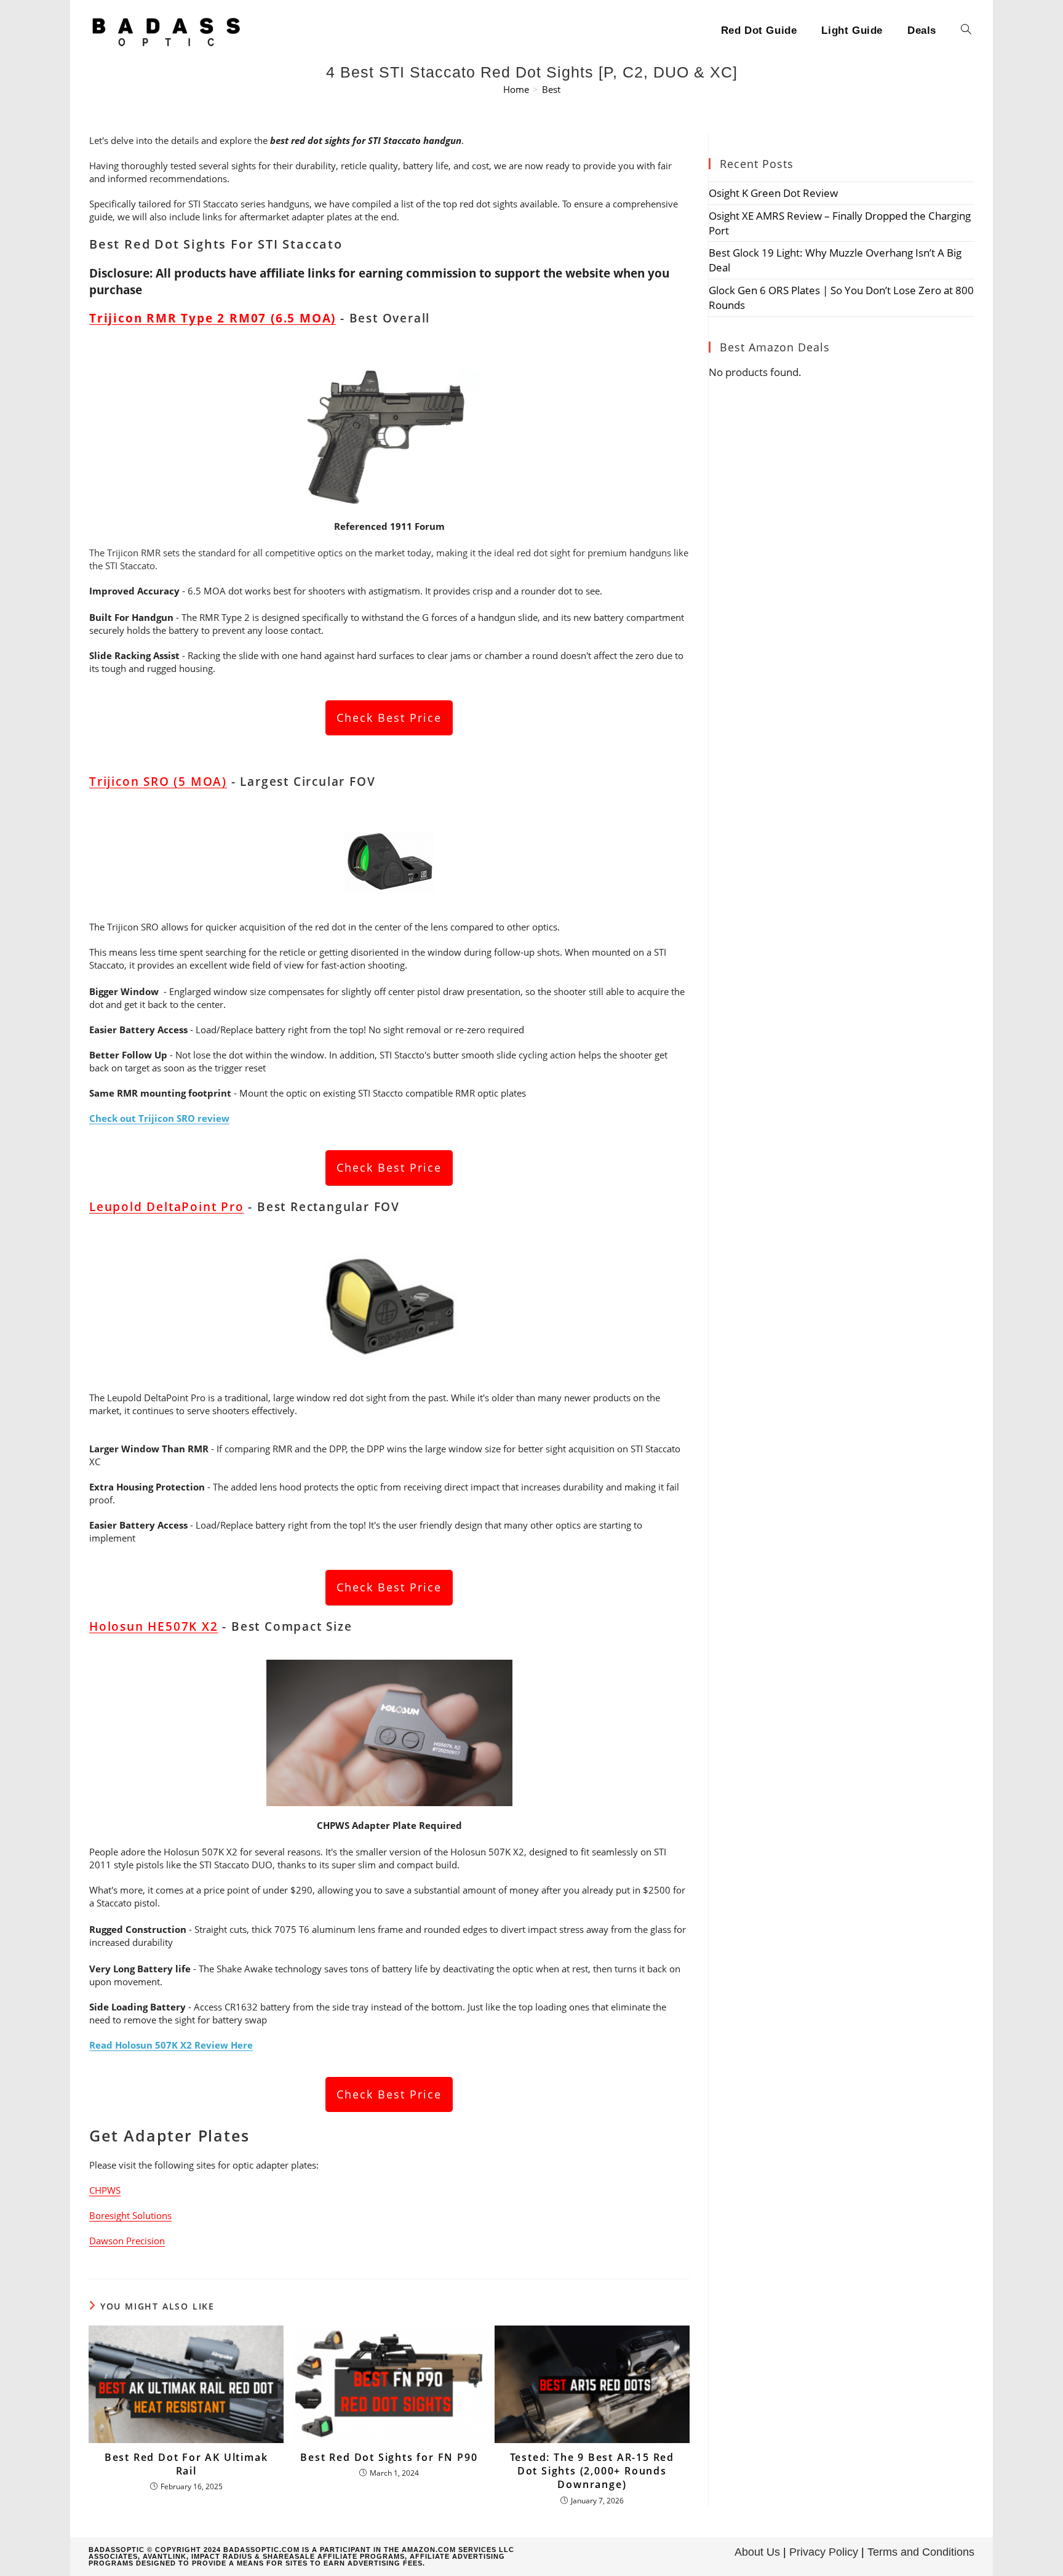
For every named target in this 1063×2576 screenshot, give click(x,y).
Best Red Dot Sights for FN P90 (389, 2457)
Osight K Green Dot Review (773, 193)
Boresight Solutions (130, 2215)
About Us (757, 2552)
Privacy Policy (824, 2552)
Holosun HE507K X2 (154, 1626)
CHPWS (105, 2190)
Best (551, 89)
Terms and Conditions (921, 2552)
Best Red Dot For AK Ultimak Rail (186, 2464)
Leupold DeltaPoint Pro (167, 1207)
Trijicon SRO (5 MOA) (158, 782)
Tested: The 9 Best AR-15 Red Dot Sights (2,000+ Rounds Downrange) (592, 2471)
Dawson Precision (127, 2241)
